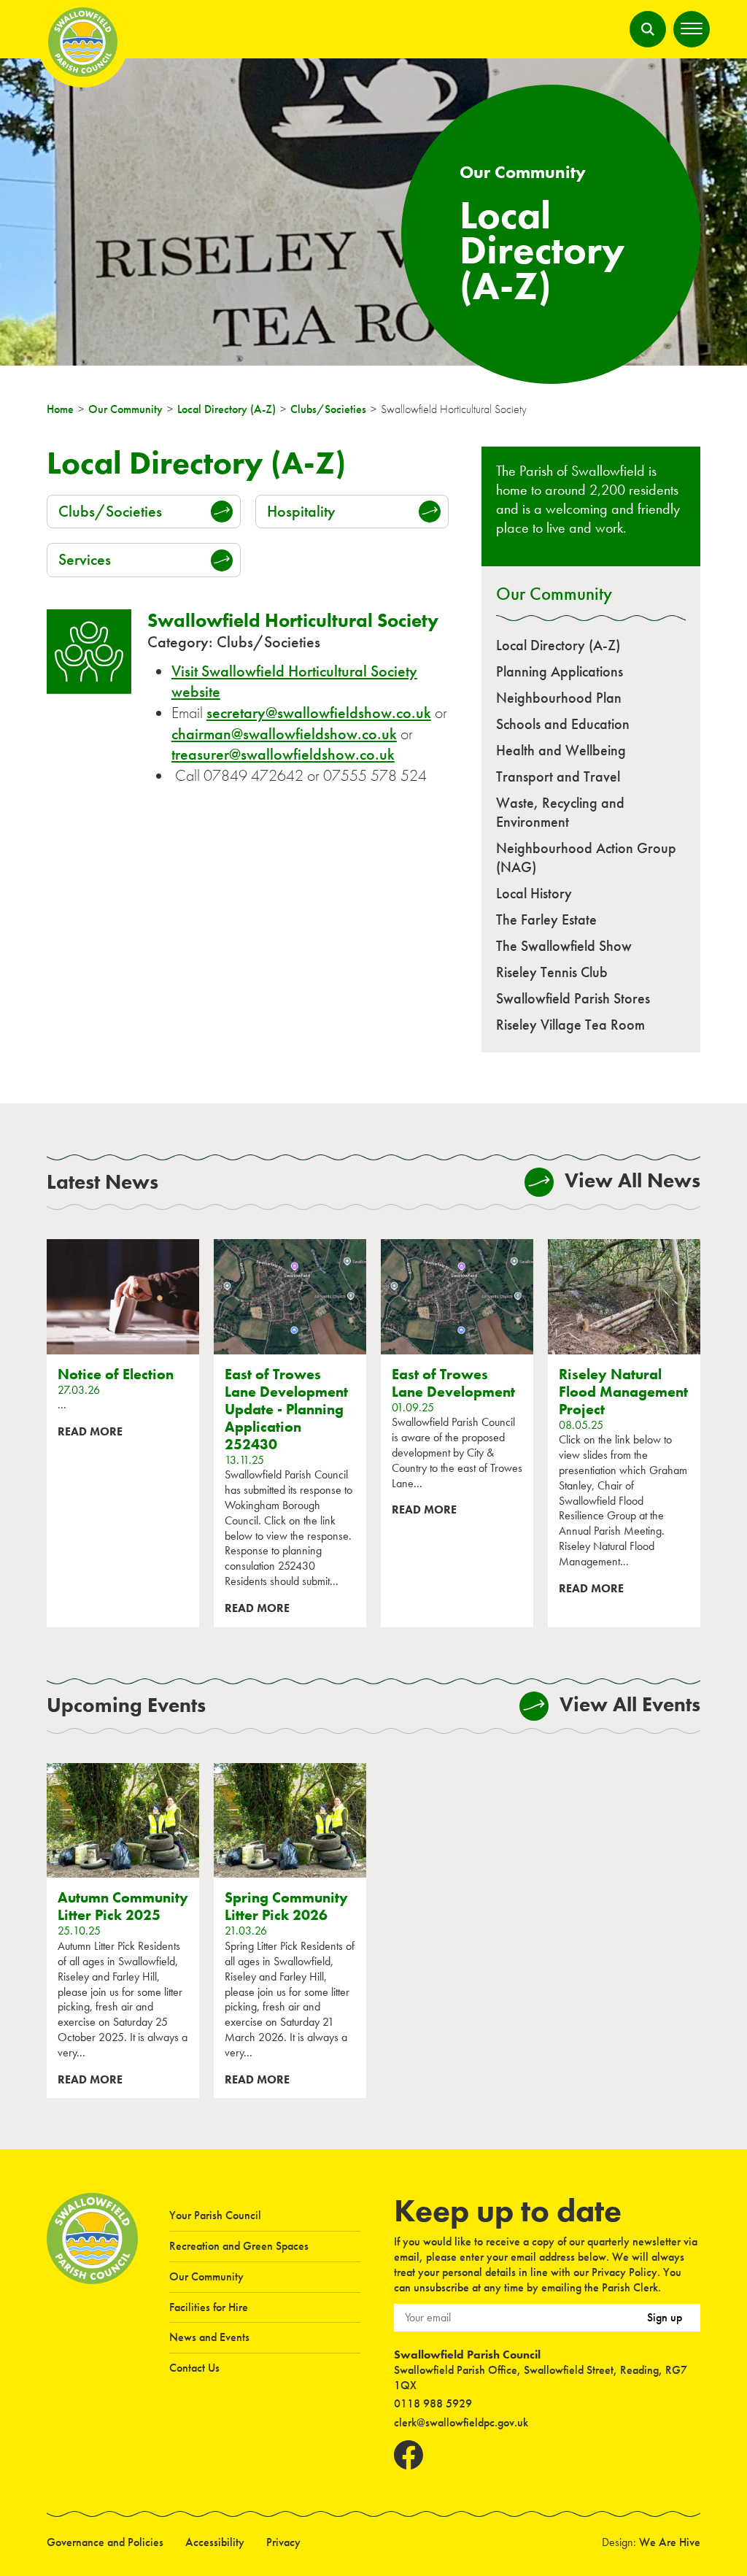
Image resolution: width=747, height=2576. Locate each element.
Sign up (665, 2317)
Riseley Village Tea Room (570, 1025)
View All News (632, 1180)
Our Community (554, 593)
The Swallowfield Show (564, 946)
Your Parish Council (215, 2215)
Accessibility (215, 2542)
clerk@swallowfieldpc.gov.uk (461, 2422)
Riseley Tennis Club (552, 972)
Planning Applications (560, 671)
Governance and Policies (105, 2542)
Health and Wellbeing (561, 750)
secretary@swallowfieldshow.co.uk (319, 713)
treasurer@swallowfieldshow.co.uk (283, 754)
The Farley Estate (546, 919)
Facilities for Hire (209, 2307)
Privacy (283, 2542)
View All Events (630, 1704)
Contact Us (194, 2368)
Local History (534, 893)
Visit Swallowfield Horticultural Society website (294, 682)
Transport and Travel (558, 776)
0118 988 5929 (433, 2403)
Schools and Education (563, 724)
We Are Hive (670, 2542)
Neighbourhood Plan (559, 698)
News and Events (209, 2337)
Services (85, 559)
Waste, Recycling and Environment (560, 812)
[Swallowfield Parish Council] (92, 2336)
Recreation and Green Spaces (239, 2246)
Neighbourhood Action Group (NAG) (586, 857)
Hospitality (301, 511)
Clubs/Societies (110, 511)
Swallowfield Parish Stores (573, 998)
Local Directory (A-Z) (558, 645)
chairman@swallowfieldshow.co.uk (284, 734)
